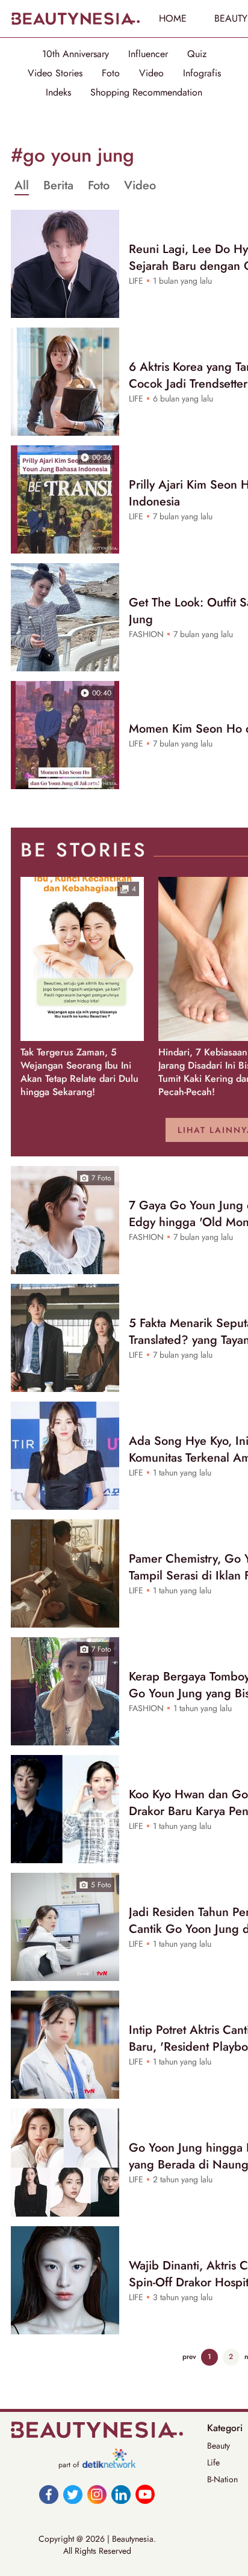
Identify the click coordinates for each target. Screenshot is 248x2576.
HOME (173, 18)
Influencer (148, 54)
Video (151, 73)
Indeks (58, 93)
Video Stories (55, 73)
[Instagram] (97, 2494)
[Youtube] (145, 2494)
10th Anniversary (76, 54)
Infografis (202, 73)
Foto (111, 73)
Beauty (219, 2446)
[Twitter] (73, 2494)
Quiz (197, 54)
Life (213, 2462)
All (22, 186)
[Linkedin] (121, 2494)
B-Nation (222, 2479)
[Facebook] (49, 2494)
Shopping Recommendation (146, 93)
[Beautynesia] (75, 19)
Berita (58, 186)
